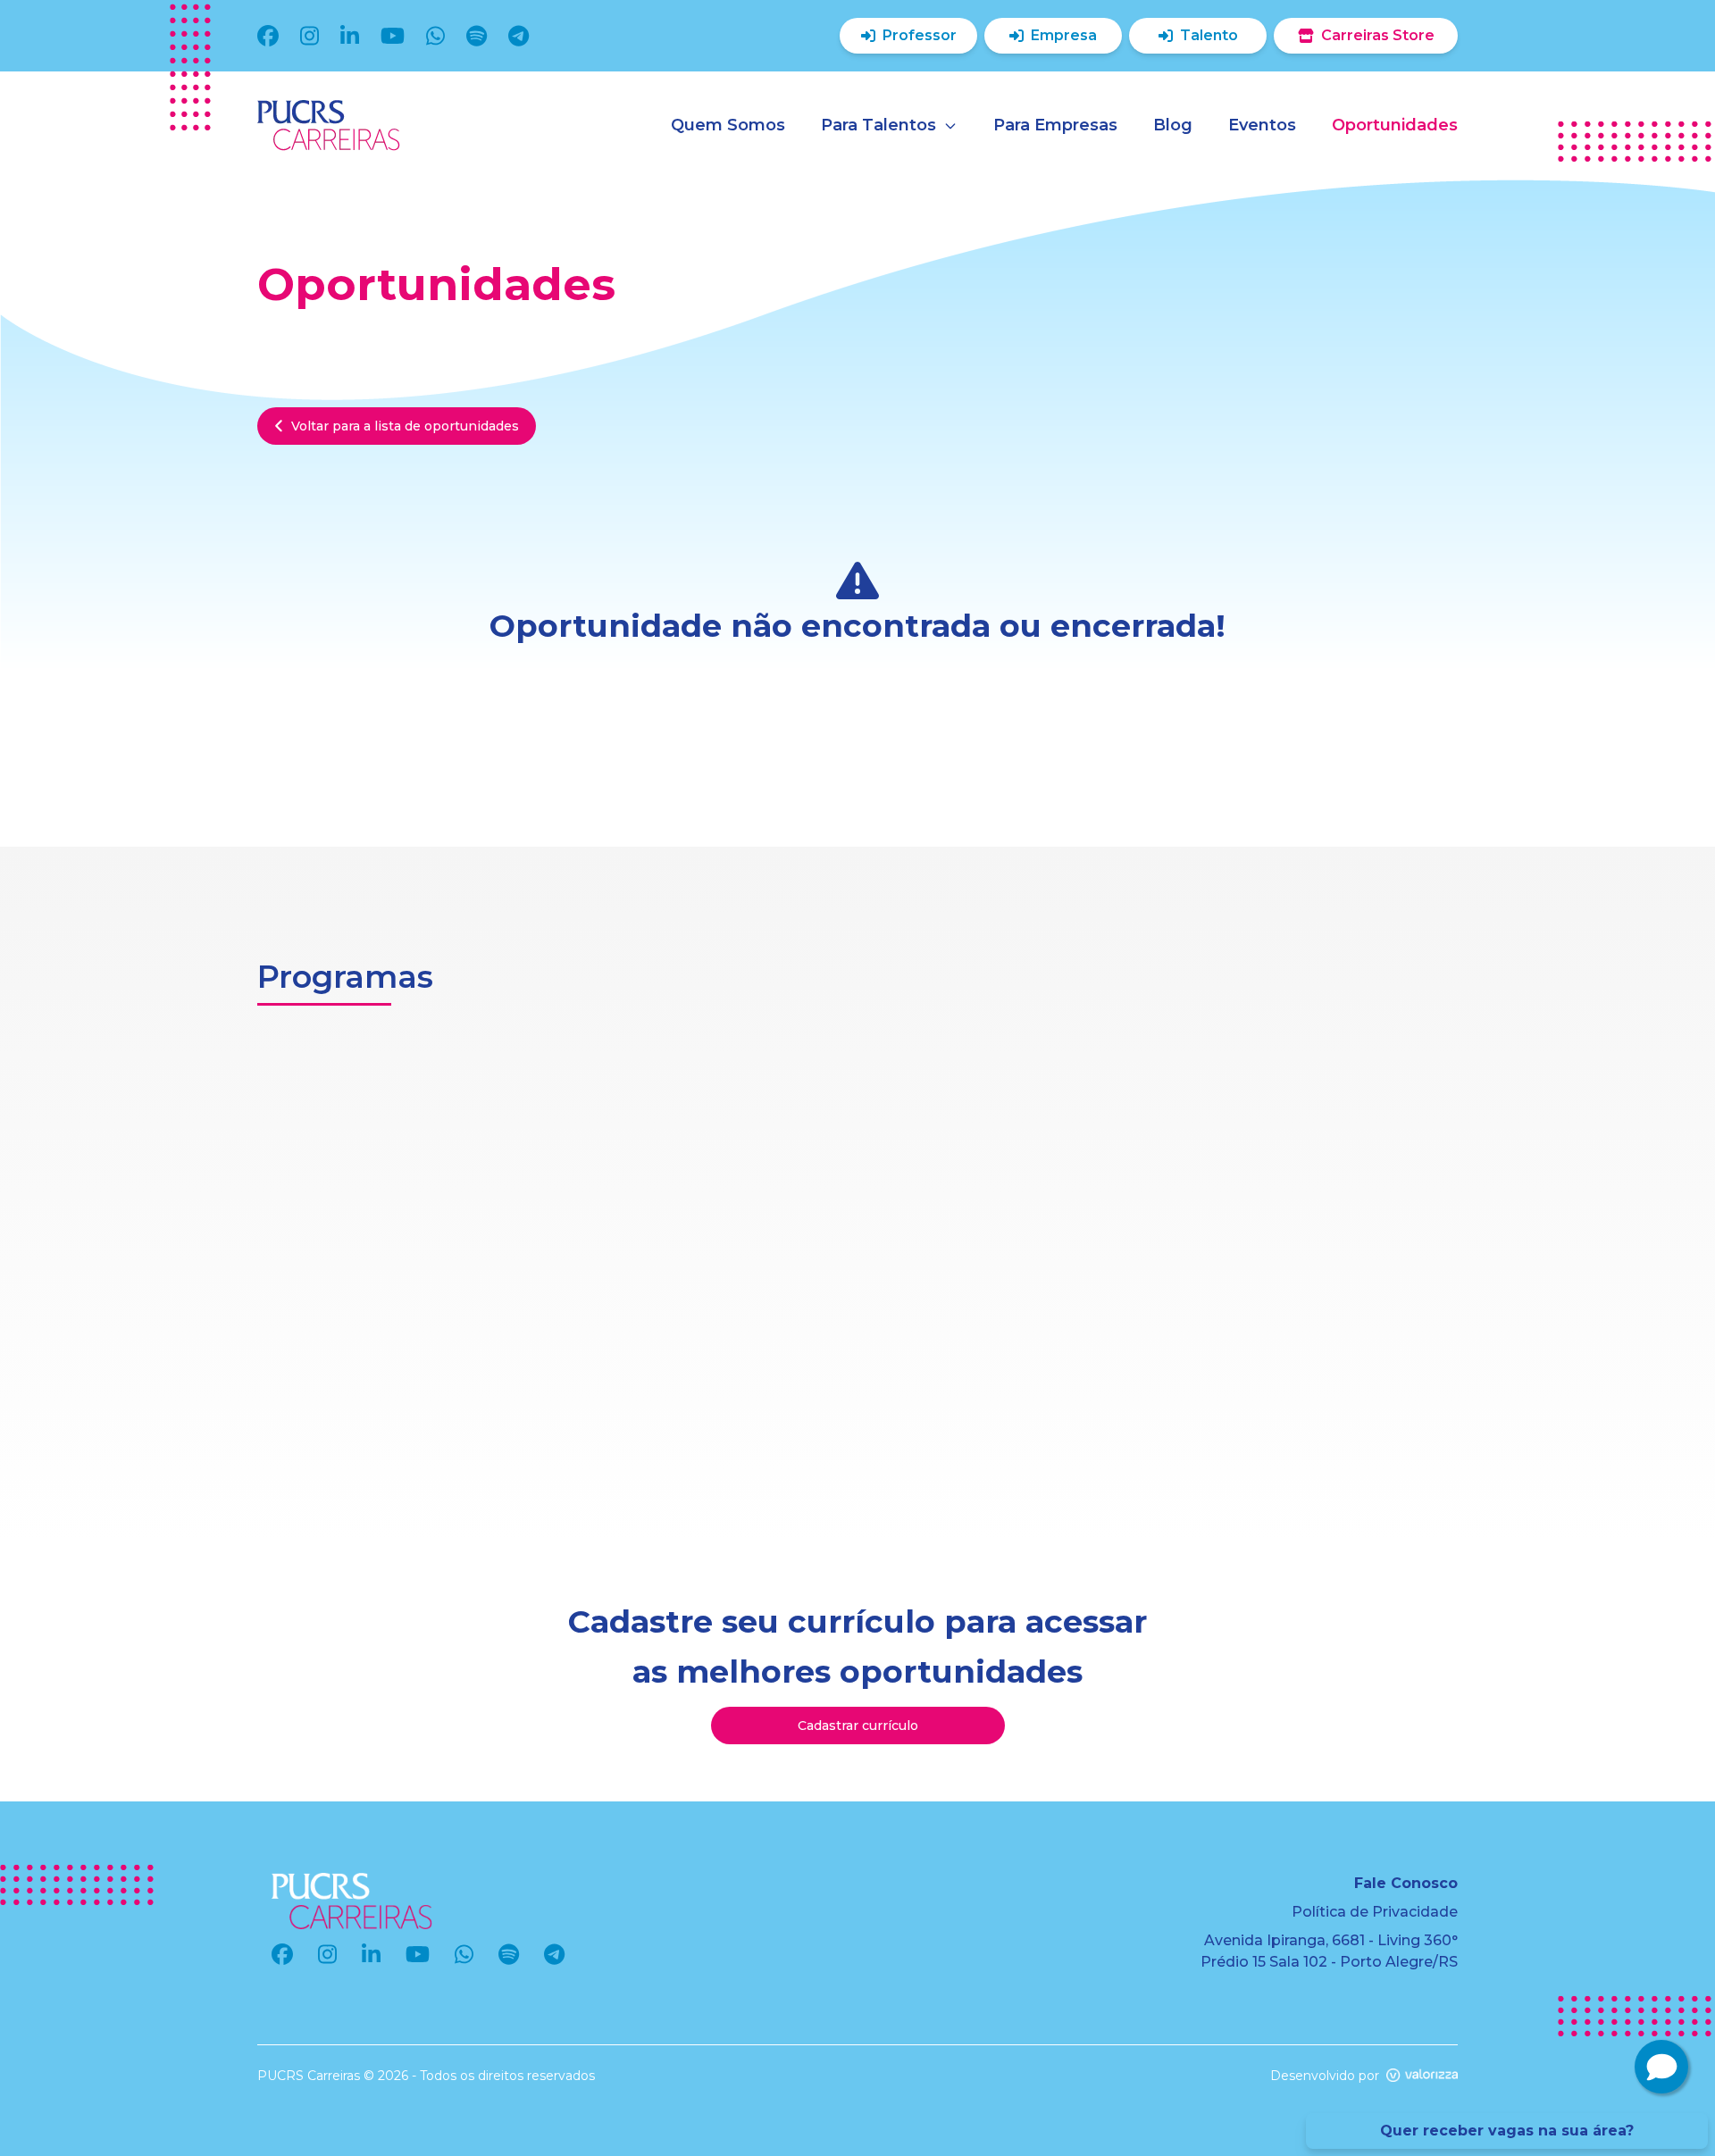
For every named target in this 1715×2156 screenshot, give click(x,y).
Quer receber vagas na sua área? (1507, 2131)
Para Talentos (878, 125)
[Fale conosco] (1661, 2067)
